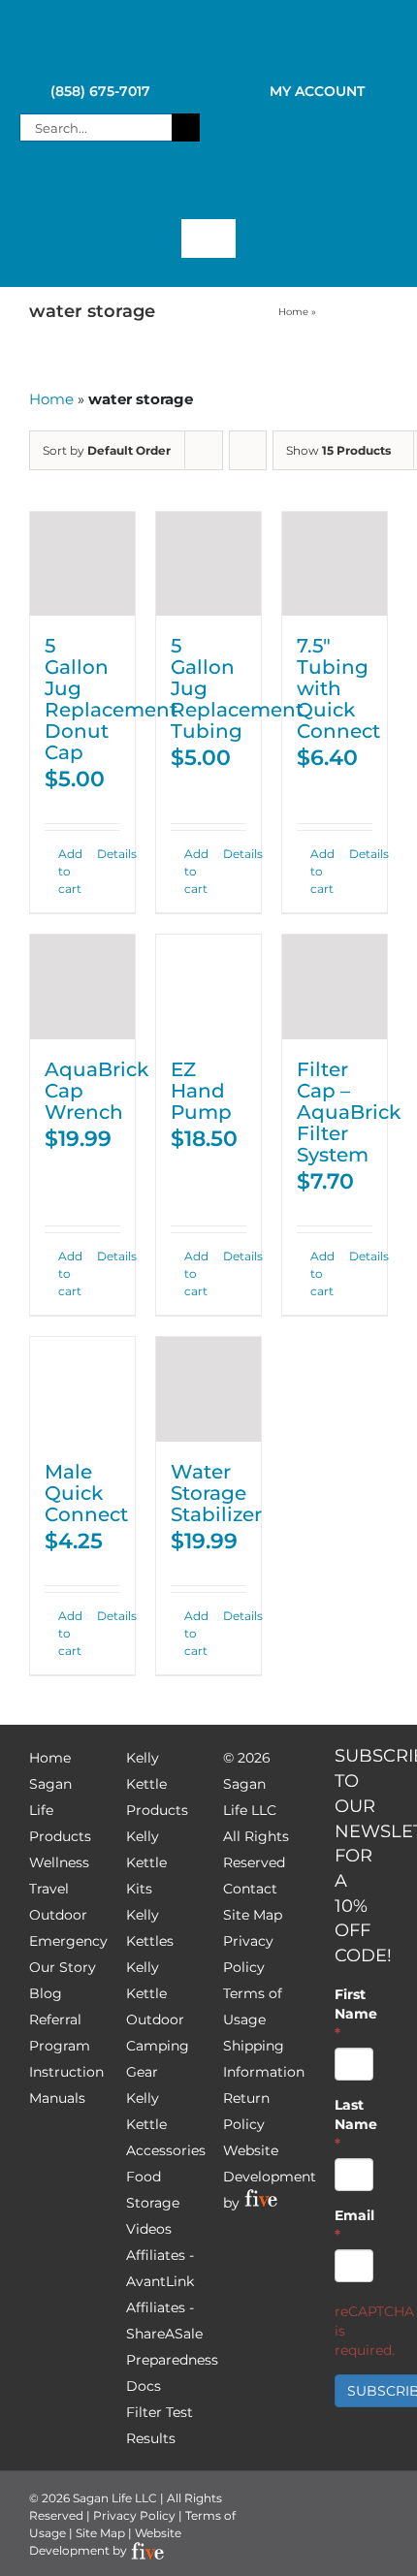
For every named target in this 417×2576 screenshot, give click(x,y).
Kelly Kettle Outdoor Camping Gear (158, 2019)
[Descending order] (248, 450)
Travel (49, 1889)
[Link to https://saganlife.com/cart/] (307, 128)
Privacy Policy (134, 2515)
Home (293, 312)
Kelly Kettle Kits (146, 1862)
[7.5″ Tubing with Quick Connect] (335, 564)
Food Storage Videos (153, 2203)
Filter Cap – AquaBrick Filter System (349, 1112)
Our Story (63, 1967)
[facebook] (121, 190)
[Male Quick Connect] (82, 1389)
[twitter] (156, 190)
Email (354, 2225)
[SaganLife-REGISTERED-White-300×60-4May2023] (208, 38)
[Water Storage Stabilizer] (208, 1389)
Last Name (354, 2124)
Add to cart (70, 871)
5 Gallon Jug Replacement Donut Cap (111, 699)
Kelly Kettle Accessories (166, 2124)
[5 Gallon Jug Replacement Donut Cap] (82, 564)
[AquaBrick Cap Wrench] (82, 987)
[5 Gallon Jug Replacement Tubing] (208, 564)
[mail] (296, 190)
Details (109, 854)
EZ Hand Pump (201, 1091)
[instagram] (191, 190)
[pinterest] (226, 190)
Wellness (59, 1862)
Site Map (253, 1915)
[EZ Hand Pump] (208, 987)
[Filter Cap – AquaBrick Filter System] (335, 987)
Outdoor (58, 1915)
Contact (250, 1889)
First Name (354, 2014)
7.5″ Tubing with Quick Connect (338, 688)
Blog (46, 1993)
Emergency (68, 1941)
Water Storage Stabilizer (216, 1493)
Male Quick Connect (86, 1493)
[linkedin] (261, 190)
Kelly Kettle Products (157, 1784)
